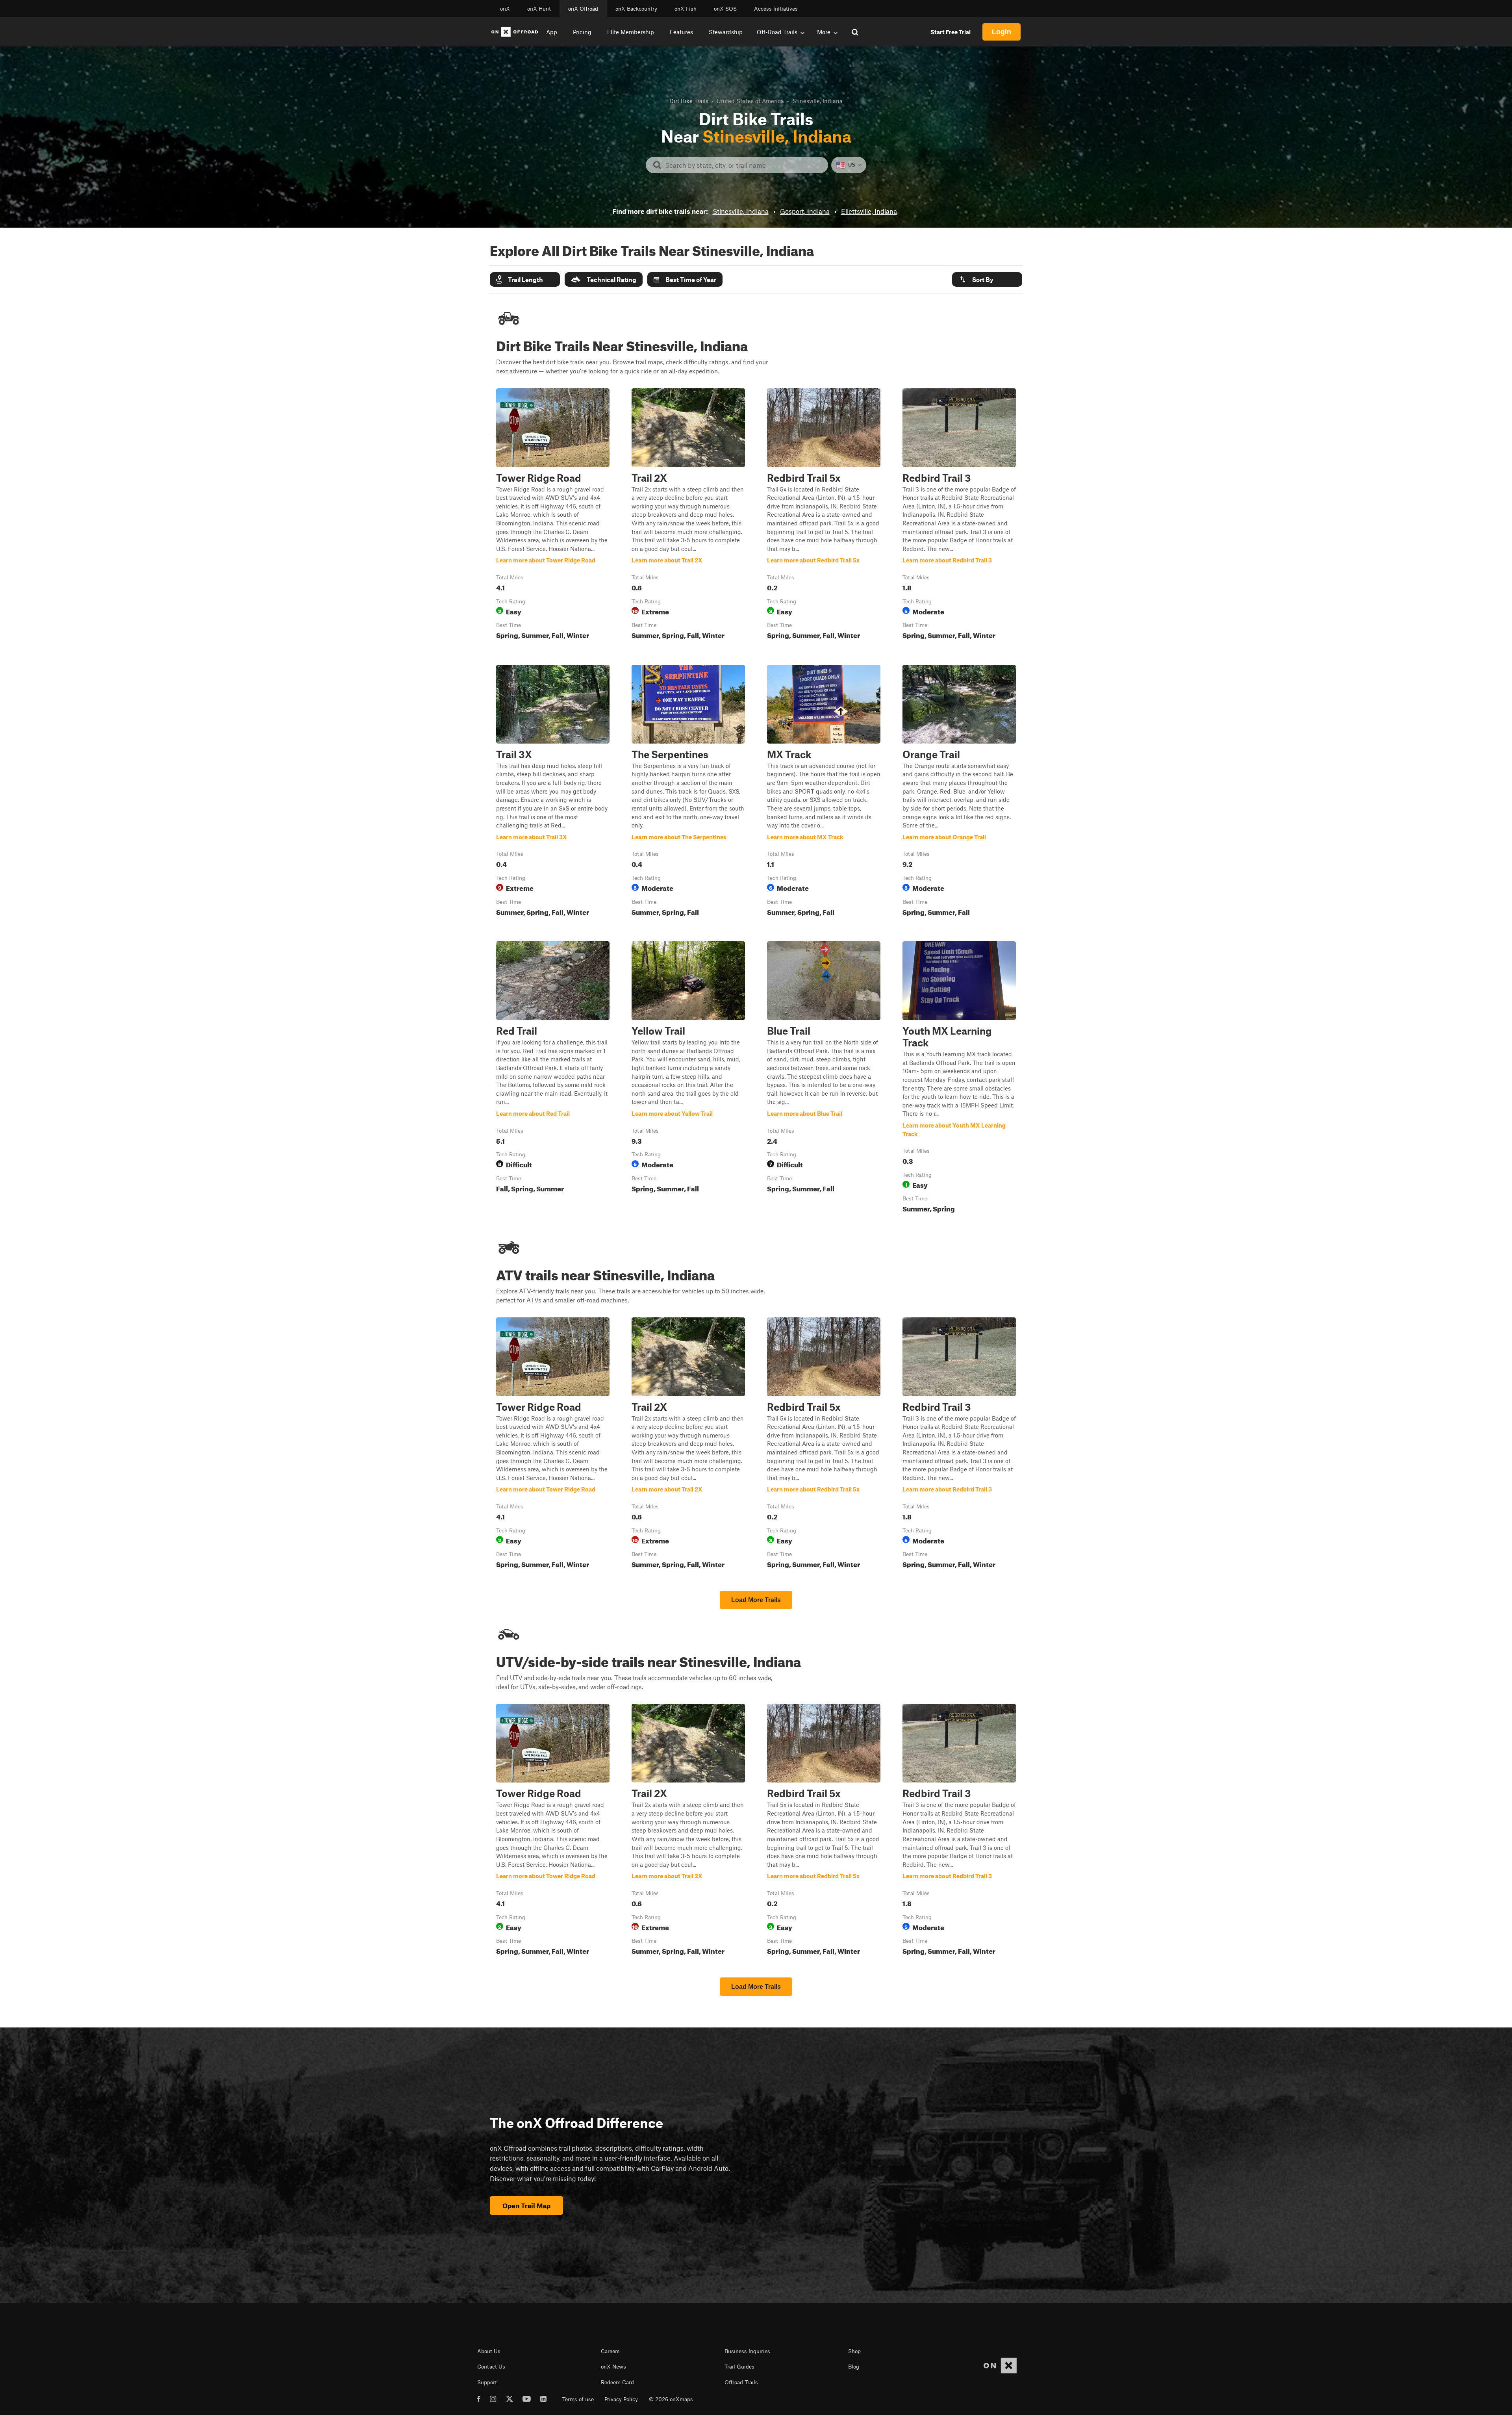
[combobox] (743, 165)
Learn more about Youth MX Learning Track (959, 1079)
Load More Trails (756, 1600)
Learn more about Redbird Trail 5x (824, 516)
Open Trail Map (526, 2205)
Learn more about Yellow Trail (688, 1079)
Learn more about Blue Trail (824, 1079)
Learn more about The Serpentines (688, 792)
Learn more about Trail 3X (553, 792)
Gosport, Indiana (805, 211)
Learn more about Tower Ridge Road (553, 516)
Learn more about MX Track (824, 792)
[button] (525, 279)
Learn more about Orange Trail (959, 792)
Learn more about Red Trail (553, 1079)
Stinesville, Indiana (741, 211)
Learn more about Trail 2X (688, 516)
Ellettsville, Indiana (869, 211)
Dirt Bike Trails (689, 101)
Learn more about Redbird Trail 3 (959, 516)
